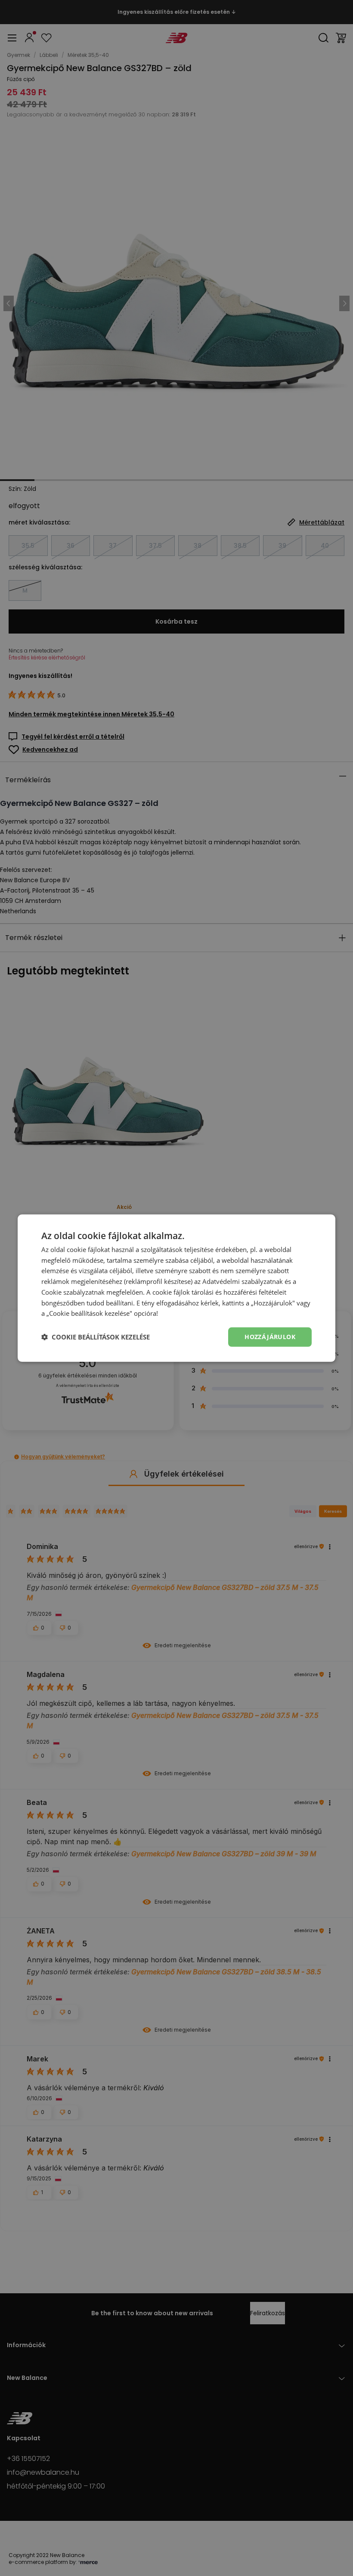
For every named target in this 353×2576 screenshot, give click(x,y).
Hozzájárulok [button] (270, 1337)
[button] (96, 1337)
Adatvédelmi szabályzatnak (243, 1281)
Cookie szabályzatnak (73, 1292)
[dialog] (176, 1288)
